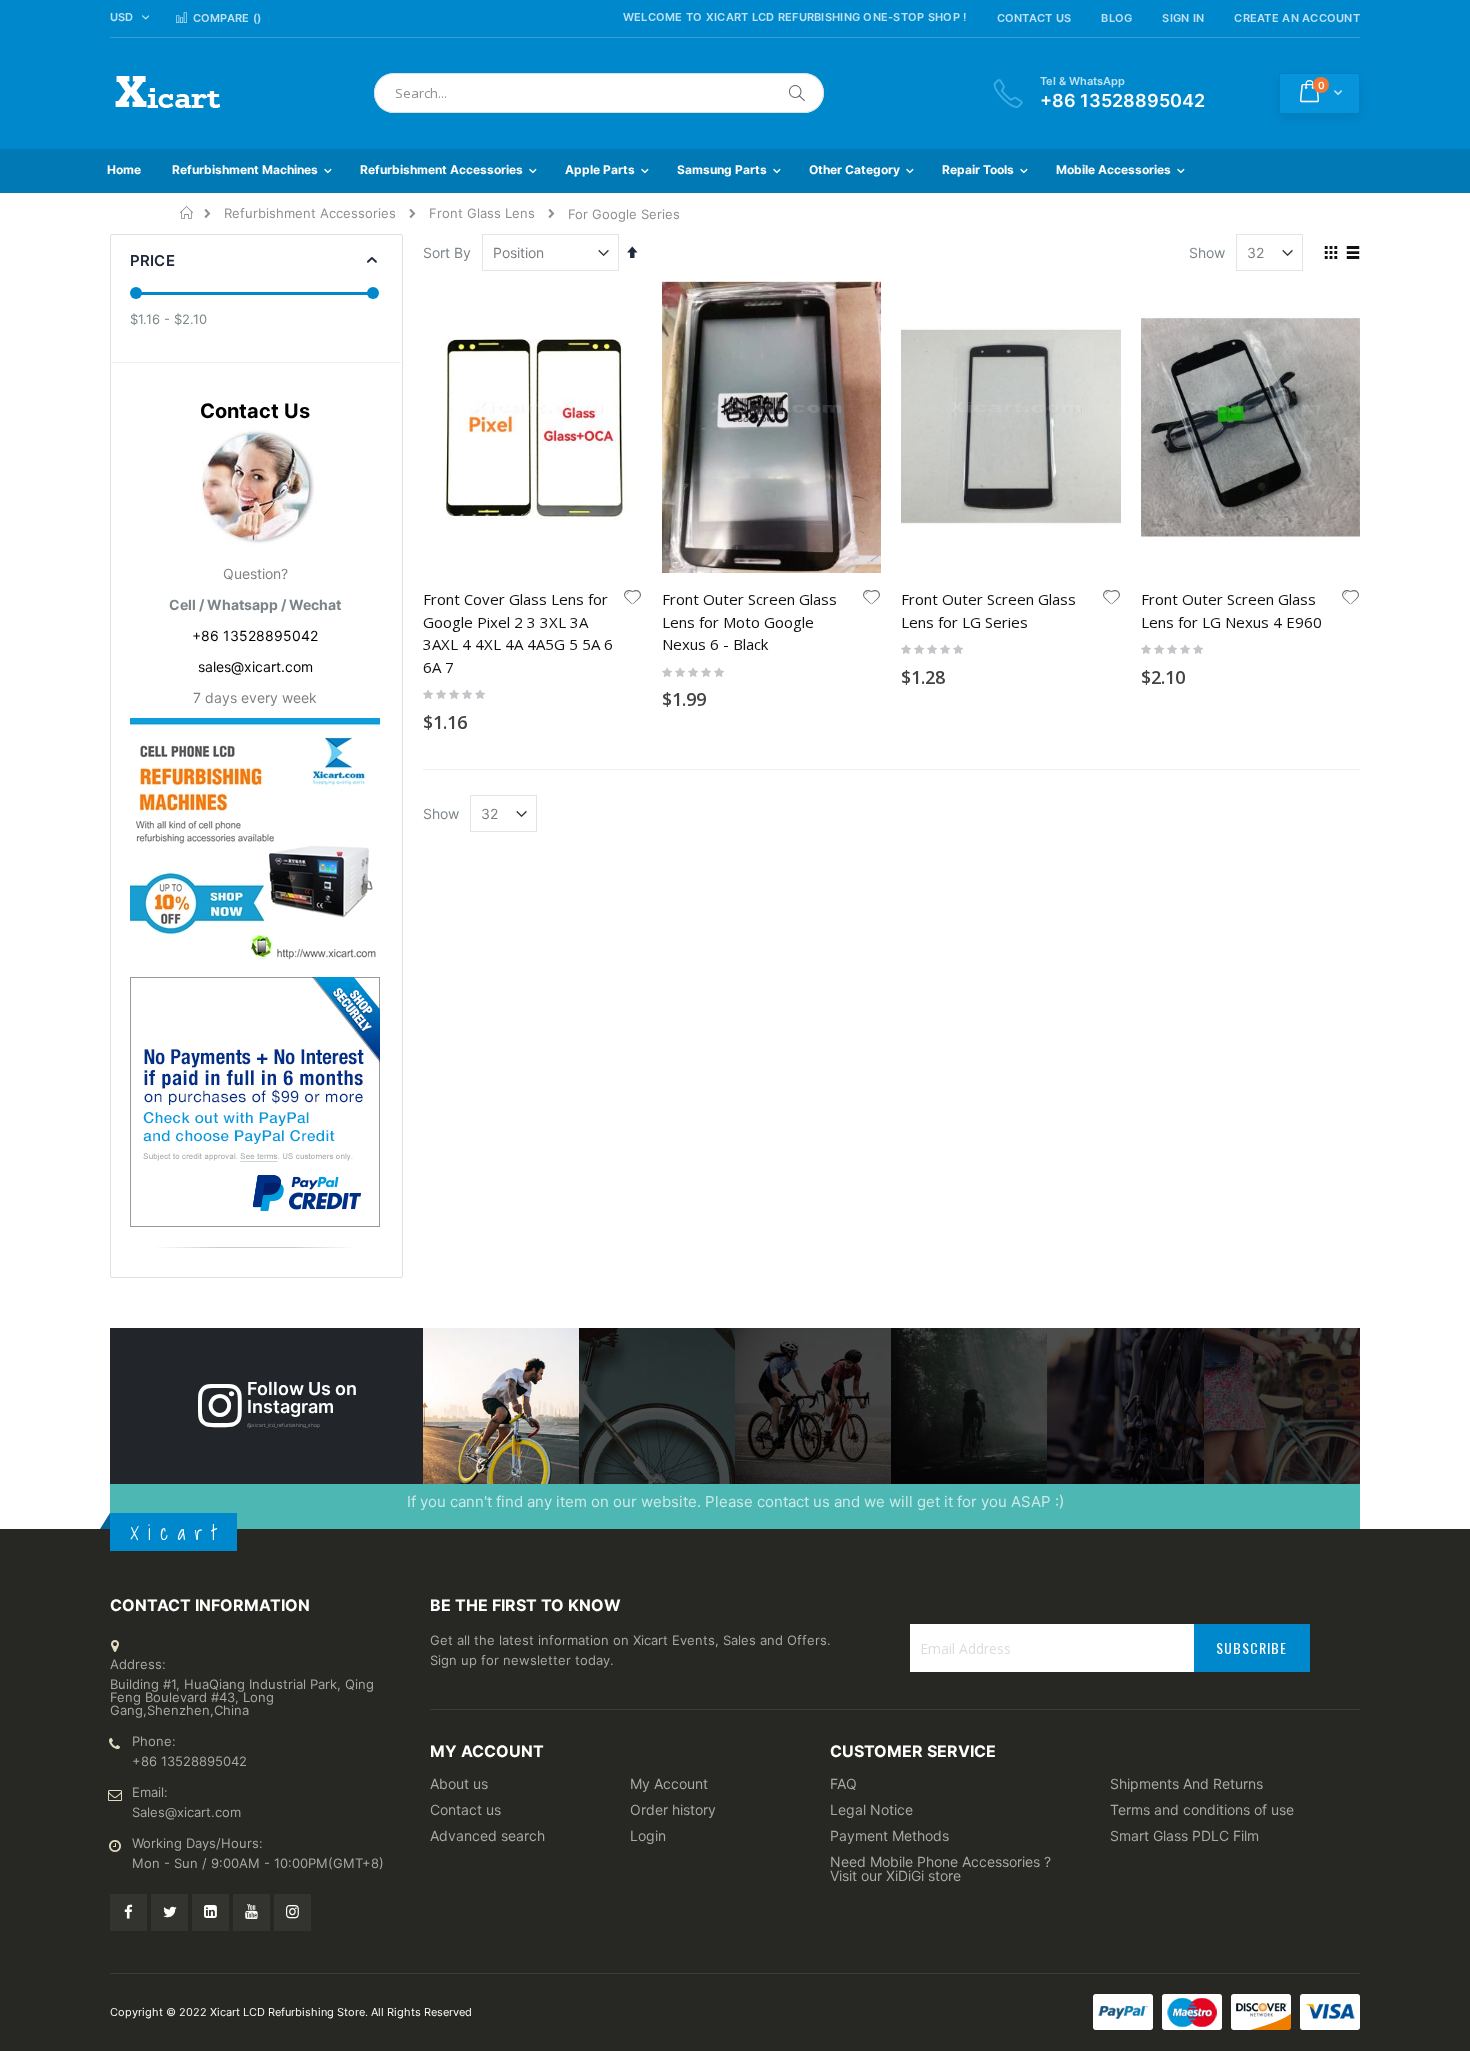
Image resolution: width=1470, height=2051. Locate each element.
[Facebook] (128, 1912)
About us (459, 1783)
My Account (669, 1783)
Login (648, 1835)
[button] (633, 599)
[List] (1352, 254)
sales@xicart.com (255, 666)
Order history (673, 1809)
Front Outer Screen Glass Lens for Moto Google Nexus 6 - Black (749, 621)
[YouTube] (251, 1912)
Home (187, 213)
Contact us (465, 1809)
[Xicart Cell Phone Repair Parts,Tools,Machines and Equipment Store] (165, 93)
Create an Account (1297, 18)
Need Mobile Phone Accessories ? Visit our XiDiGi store (940, 1868)
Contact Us (1034, 18)
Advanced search (487, 1835)
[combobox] (599, 93)
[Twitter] (169, 1912)
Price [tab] (152, 260)
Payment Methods (889, 1835)
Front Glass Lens (482, 213)
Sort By (447, 252)
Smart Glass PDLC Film (1184, 1835)
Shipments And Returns (1186, 1783)
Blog (1116, 18)
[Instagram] (292, 1912)
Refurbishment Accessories (310, 213)
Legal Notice (871, 1809)
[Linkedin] (210, 1912)
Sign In (1183, 18)
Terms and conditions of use (1202, 1809)
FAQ (843, 1783)
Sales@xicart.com (186, 1812)
